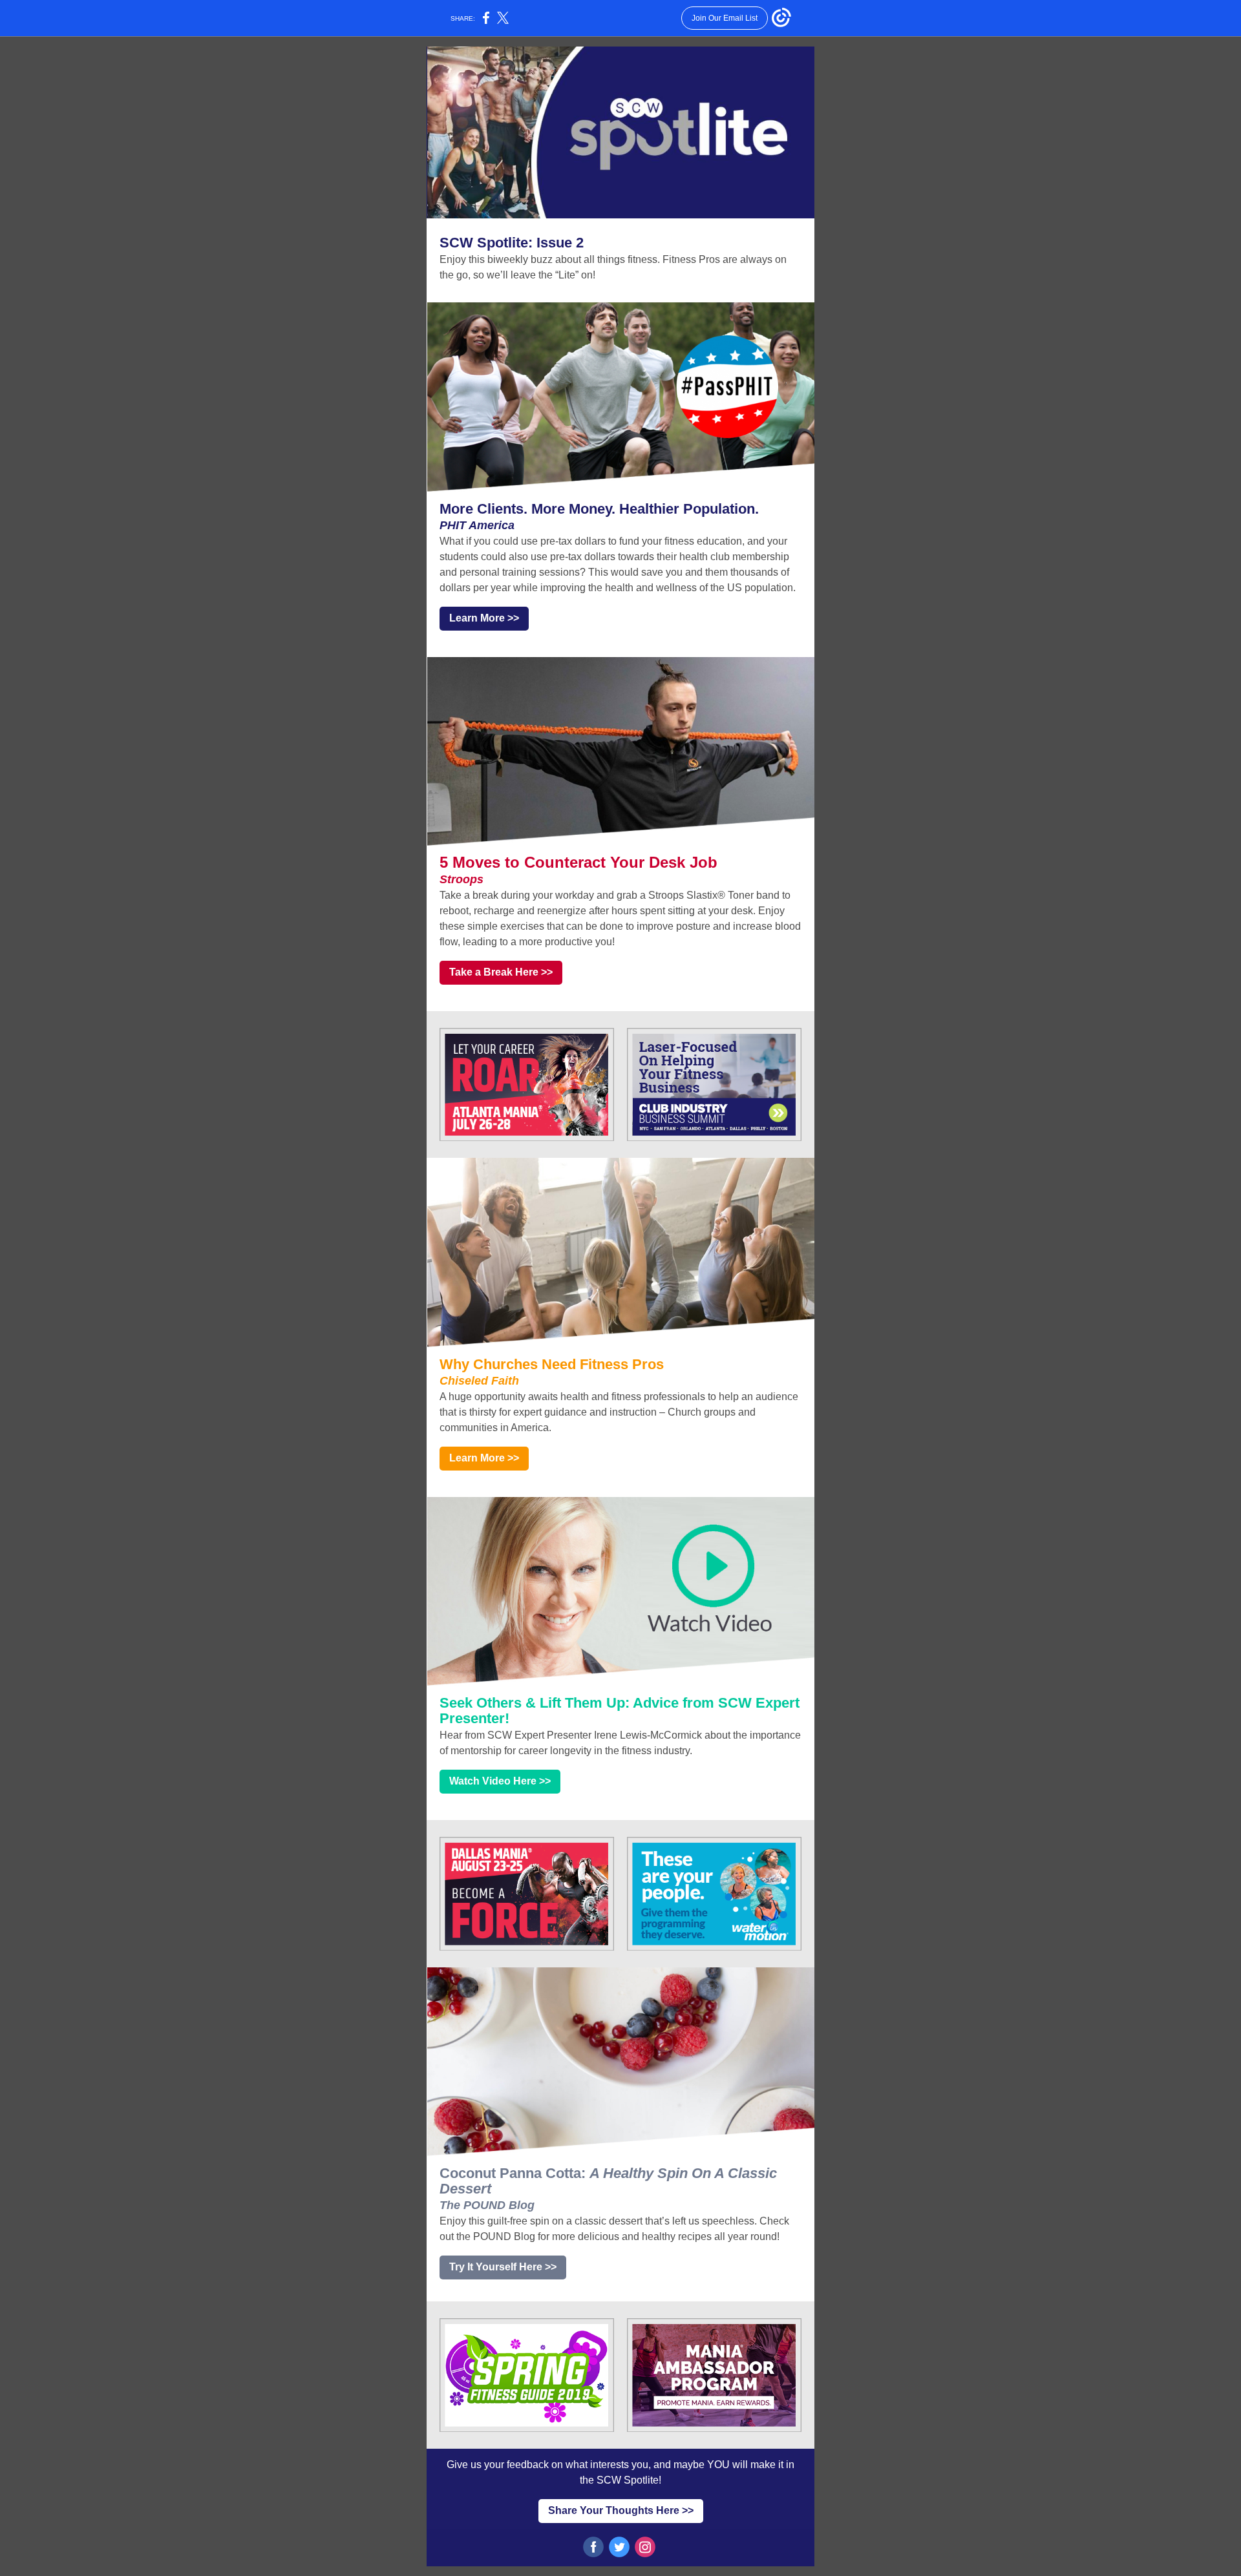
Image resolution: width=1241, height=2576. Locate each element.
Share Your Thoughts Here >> (621, 2510)
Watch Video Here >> (500, 1781)
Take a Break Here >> (501, 972)
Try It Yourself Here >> (503, 2267)
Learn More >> (484, 618)
